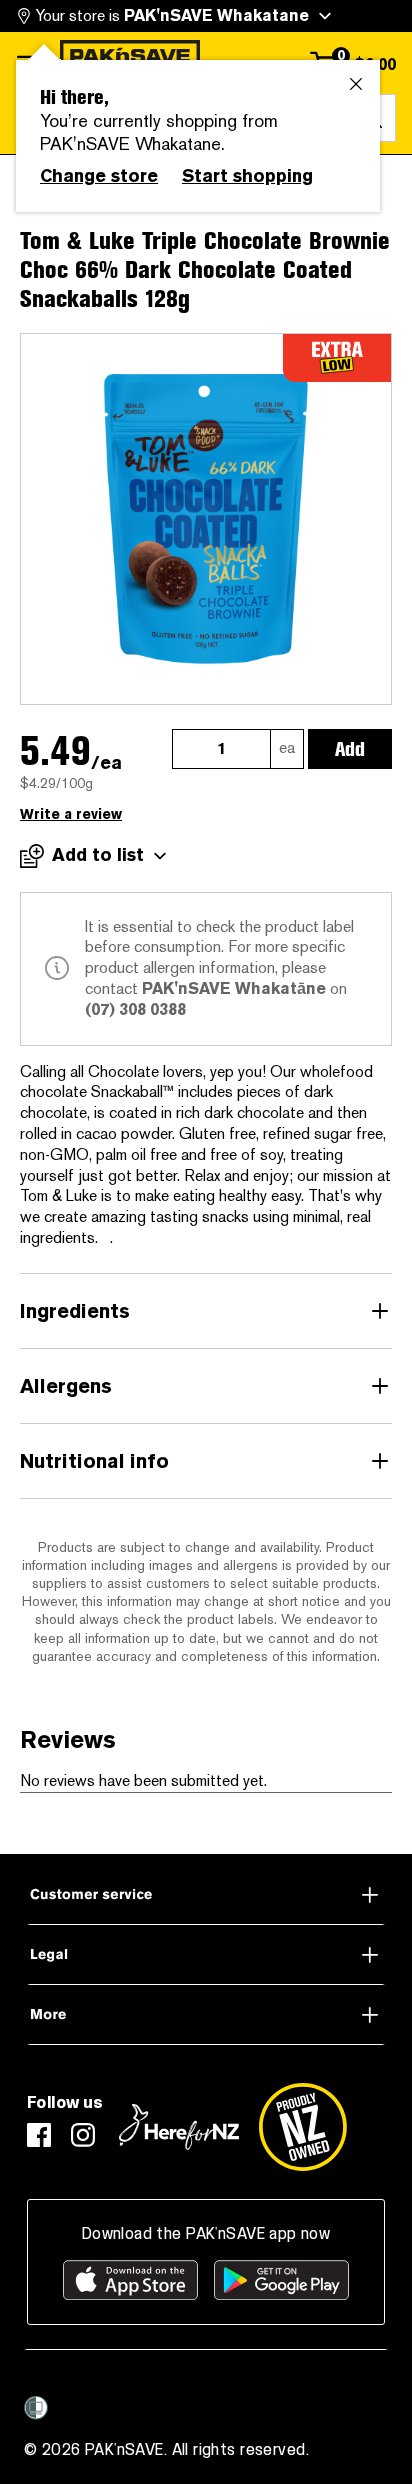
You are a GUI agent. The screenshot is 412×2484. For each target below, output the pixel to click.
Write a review (71, 814)
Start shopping (247, 176)
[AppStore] (130, 2280)
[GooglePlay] (281, 2280)
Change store (99, 176)
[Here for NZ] (179, 2127)
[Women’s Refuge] (36, 2407)
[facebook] (39, 2135)
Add (350, 749)
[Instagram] (83, 2135)
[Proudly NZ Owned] (303, 2127)
